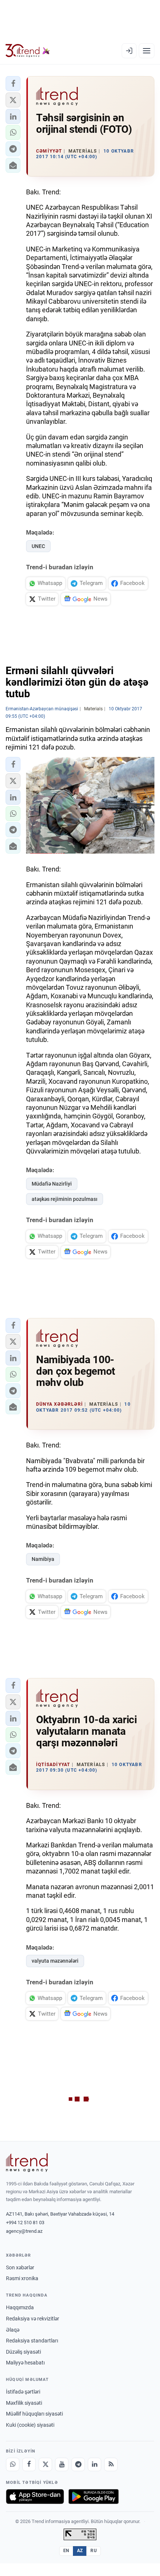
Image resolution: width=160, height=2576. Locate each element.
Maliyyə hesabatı (25, 2363)
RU (94, 2551)
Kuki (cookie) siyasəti (30, 2425)
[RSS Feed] (111, 2464)
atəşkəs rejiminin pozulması (65, 1199)
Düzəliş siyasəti (23, 2352)
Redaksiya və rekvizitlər (33, 2319)
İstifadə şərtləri (23, 2392)
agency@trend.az (24, 2231)
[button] (13, 84)
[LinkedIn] (95, 2464)
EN (66, 2551)
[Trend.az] (28, 51)
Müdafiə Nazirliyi (52, 1184)
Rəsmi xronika (22, 2278)
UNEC (38, 546)
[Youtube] (62, 2464)
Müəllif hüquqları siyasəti (34, 2414)
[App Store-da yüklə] (35, 2497)
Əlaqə (13, 2330)
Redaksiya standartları (32, 2341)
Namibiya (43, 1559)
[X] (45, 2464)
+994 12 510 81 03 (25, 2223)
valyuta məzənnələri (55, 1961)
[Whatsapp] (13, 2464)
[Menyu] (147, 51)
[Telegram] (78, 2464)
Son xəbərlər (20, 2267)
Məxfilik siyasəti (24, 2403)
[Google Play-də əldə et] (94, 2497)
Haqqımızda (20, 2307)
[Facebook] (29, 2464)
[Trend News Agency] (27, 2163)
